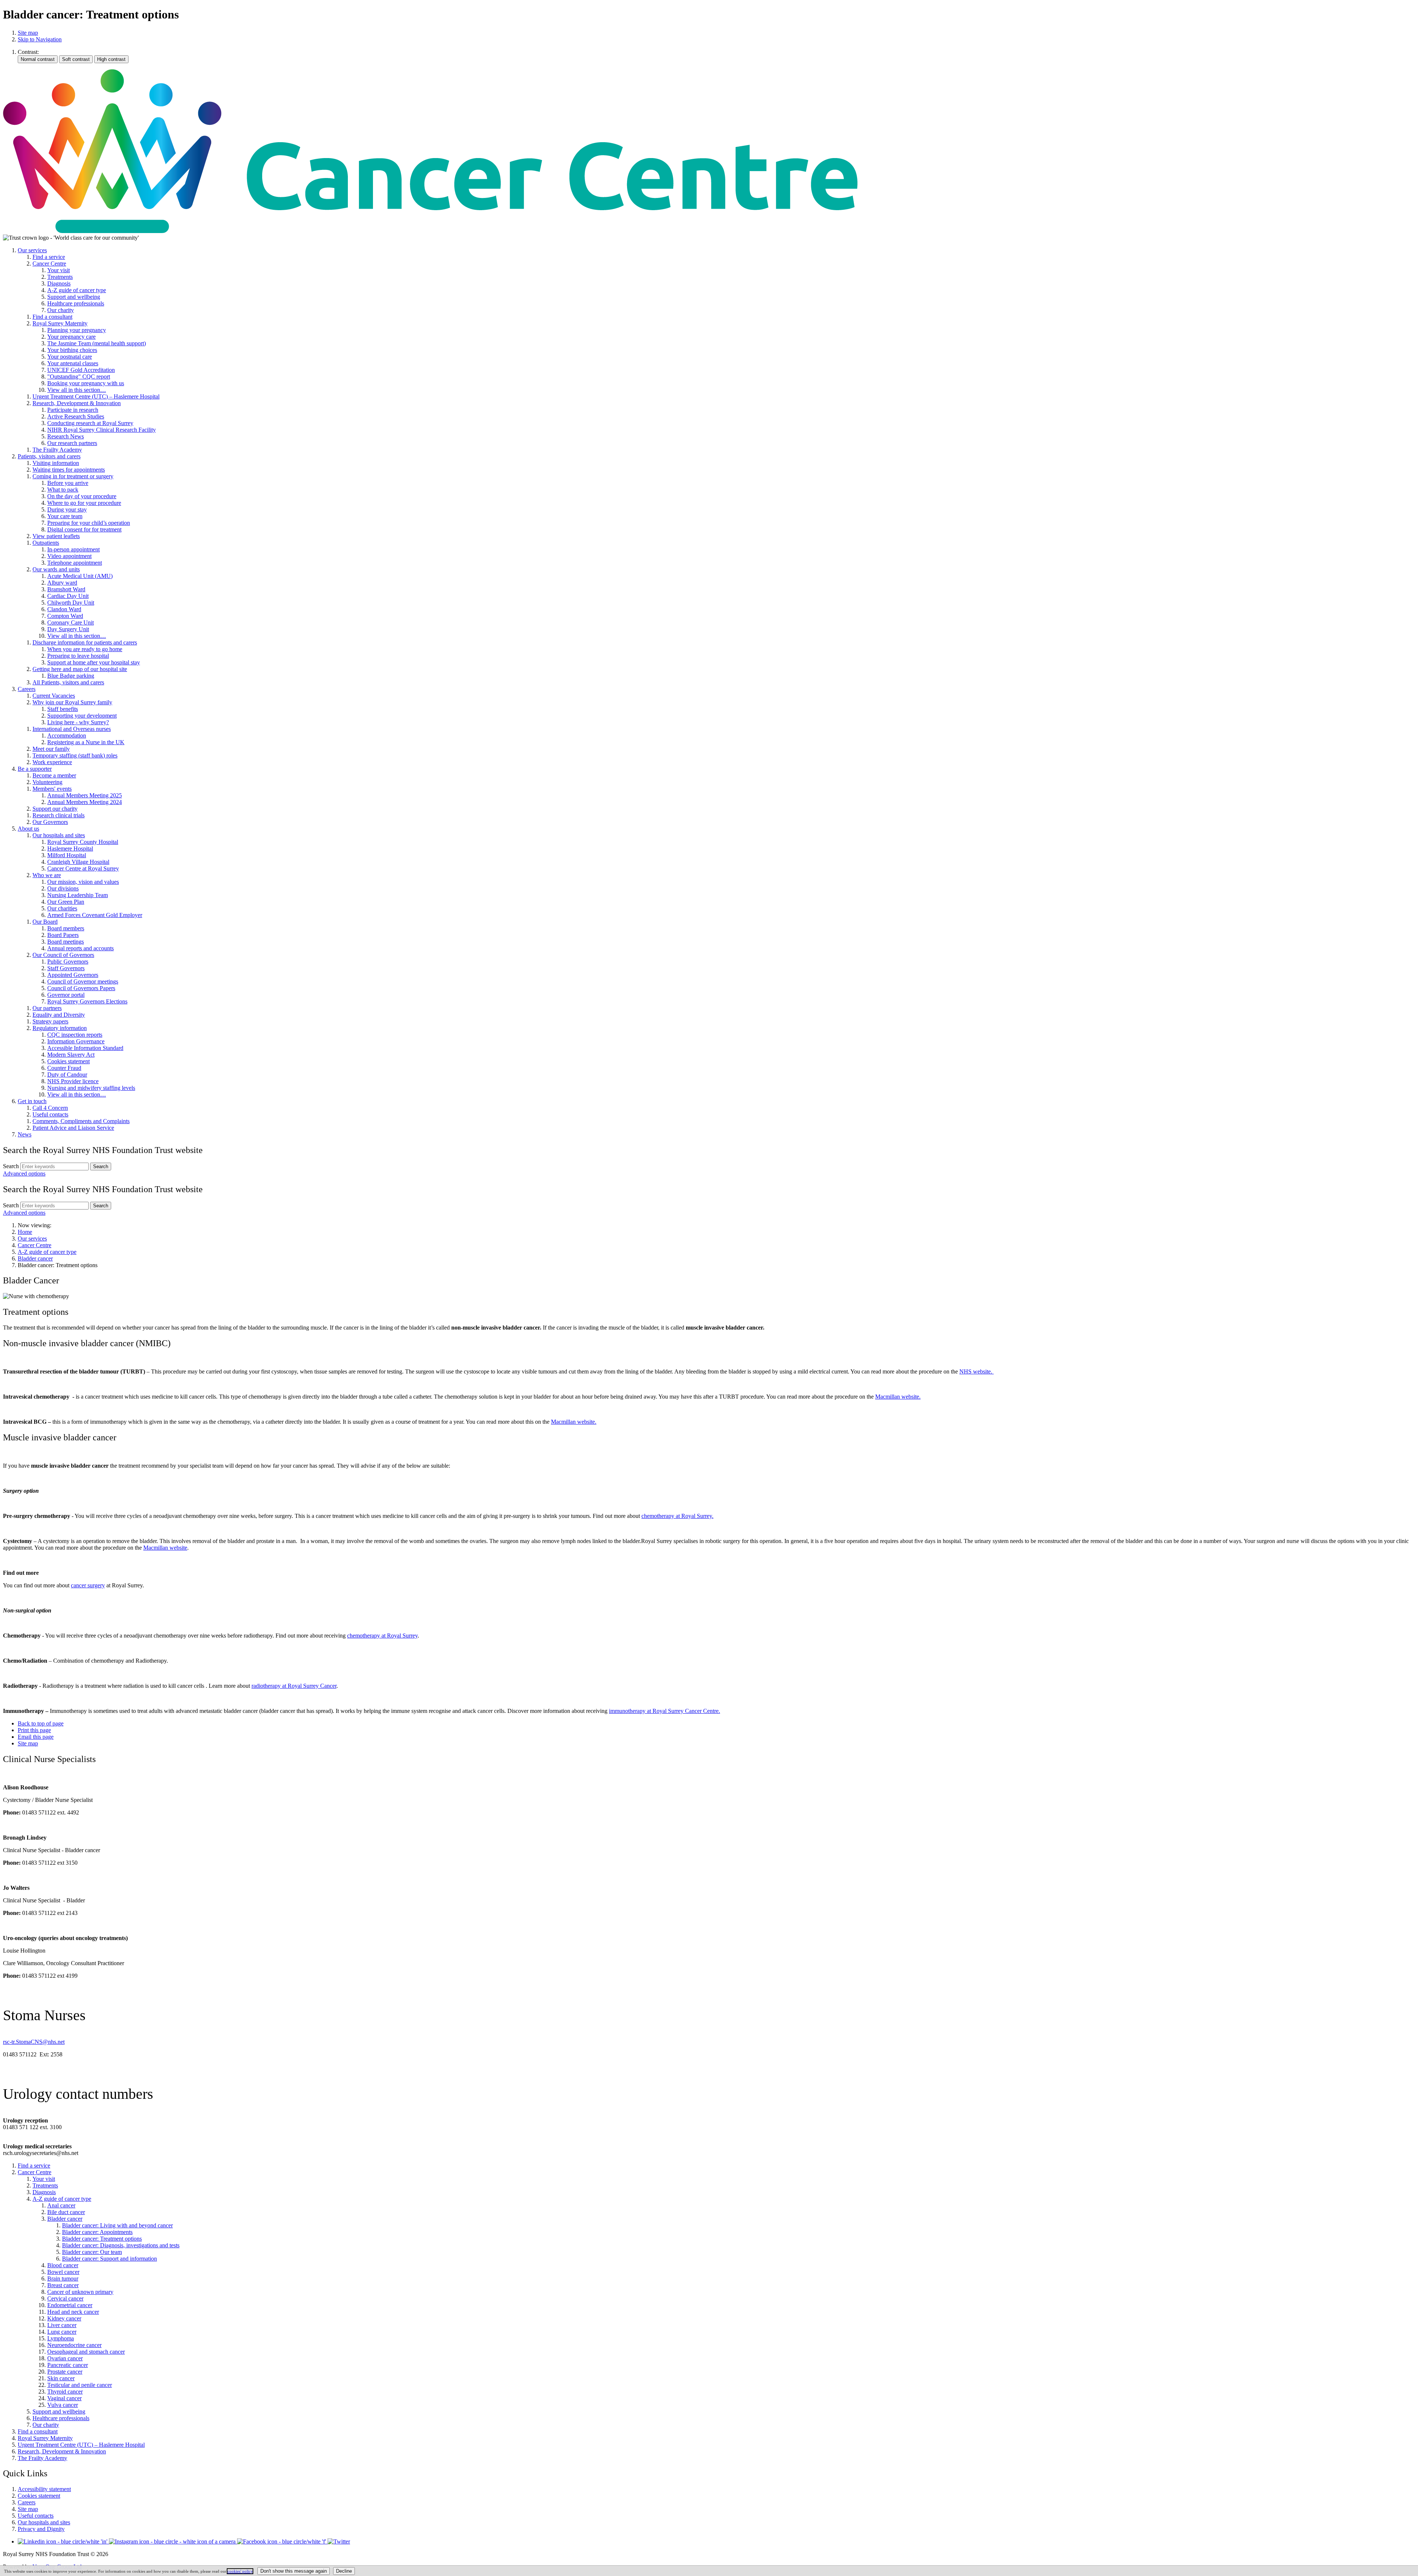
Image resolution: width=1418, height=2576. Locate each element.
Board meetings (66, 942)
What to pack (63, 490)
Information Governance (76, 1041)
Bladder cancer (35, 1258)
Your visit (59, 270)
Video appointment (69, 556)
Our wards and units (56, 569)
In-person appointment (73, 549)
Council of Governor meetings (83, 981)
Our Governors (50, 822)
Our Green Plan (66, 902)
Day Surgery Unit (68, 629)
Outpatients (46, 543)
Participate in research (73, 410)
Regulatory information (60, 1028)
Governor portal (66, 995)
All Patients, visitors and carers (68, 682)
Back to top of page (41, 1723)
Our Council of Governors (63, 955)
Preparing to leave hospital (78, 656)
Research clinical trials (59, 815)
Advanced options (24, 1174)
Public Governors (68, 962)
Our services (32, 250)
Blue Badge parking (71, 676)
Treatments (60, 277)
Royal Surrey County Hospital (83, 842)
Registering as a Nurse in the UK (86, 742)
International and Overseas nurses (72, 729)
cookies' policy (240, 2571)
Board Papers (63, 935)
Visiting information (56, 463)
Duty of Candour (67, 1075)
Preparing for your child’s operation (89, 523)
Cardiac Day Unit (68, 596)
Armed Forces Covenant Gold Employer (95, 915)
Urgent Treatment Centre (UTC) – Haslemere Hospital (96, 396)
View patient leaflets (56, 536)
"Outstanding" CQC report (79, 377)
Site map (28, 33)
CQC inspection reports (75, 1035)
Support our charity (55, 809)
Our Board (45, 922)
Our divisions (63, 888)
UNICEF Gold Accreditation (81, 370)
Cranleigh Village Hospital (78, 862)
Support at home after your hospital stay (94, 662)
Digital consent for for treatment (84, 529)
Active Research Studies (76, 416)
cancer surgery (88, 1585)
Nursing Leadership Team (78, 895)
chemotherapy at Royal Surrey (382, 1636)
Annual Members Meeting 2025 (85, 795)
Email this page (36, 1737)
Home (25, 1232)
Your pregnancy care (71, 337)
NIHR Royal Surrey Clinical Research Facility (102, 430)
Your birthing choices (72, 350)
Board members (66, 928)
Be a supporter (35, 769)
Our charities (62, 908)
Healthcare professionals (76, 303)
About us (28, 829)
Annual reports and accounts (81, 948)
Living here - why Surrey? (78, 722)
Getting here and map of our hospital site (80, 669)
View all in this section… (77, 390)
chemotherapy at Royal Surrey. (677, 1516)
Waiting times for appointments (69, 470)
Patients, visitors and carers (49, 456)
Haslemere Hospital (70, 849)
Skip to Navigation (40, 39)
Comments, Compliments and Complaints (81, 1121)
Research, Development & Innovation (77, 403)
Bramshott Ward (66, 589)
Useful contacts (50, 1114)
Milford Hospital (67, 855)
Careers (27, 689)
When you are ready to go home (85, 649)
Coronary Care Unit (71, 622)
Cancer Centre (49, 264)
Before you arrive (68, 483)
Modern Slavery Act (71, 1055)
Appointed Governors (73, 975)
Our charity (61, 310)
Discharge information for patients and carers (85, 642)
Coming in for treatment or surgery (73, 476)
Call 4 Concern (50, 1108)
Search (11, 1166)
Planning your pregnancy (77, 330)
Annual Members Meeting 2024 (85, 802)
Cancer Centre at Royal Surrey (83, 868)
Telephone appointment (75, 563)
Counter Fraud (64, 1068)
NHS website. (977, 1371)
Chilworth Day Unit (71, 603)
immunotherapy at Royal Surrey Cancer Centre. (665, 1711)
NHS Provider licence (73, 1081)
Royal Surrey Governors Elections (87, 1001)
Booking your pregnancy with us (86, 383)
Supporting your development (82, 716)
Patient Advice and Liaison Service (73, 1128)
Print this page (34, 1730)
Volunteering (47, 782)
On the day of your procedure (82, 496)
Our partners (47, 1008)
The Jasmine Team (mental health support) (97, 343)
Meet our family (51, 749)
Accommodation (67, 735)
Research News (66, 436)
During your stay (67, 509)
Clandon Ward (64, 609)
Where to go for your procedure (84, 503)
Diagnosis (59, 283)
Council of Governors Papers (81, 988)
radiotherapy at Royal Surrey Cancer (294, 1686)
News (25, 1134)
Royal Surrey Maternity (60, 323)
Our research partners (72, 443)
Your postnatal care (70, 357)
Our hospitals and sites (59, 835)
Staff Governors (66, 968)
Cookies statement (68, 1061)
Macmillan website (165, 1548)
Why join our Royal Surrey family (72, 702)
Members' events (52, 789)
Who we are (47, 875)
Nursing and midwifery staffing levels (91, 1088)
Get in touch (32, 1101)
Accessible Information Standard (85, 1048)
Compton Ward (65, 616)
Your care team (65, 516)
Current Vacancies (54, 696)
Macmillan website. (898, 1397)
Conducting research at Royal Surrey (90, 423)
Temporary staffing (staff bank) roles (75, 755)
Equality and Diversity (59, 1015)
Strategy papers (50, 1021)
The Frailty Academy (57, 450)
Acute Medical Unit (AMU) (80, 576)
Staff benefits (63, 709)
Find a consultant (52, 317)
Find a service (49, 257)
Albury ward (62, 583)
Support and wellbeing (74, 297)
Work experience (52, 762)
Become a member (54, 775)
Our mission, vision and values (83, 882)
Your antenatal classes (73, 363)
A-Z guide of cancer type (77, 290)
